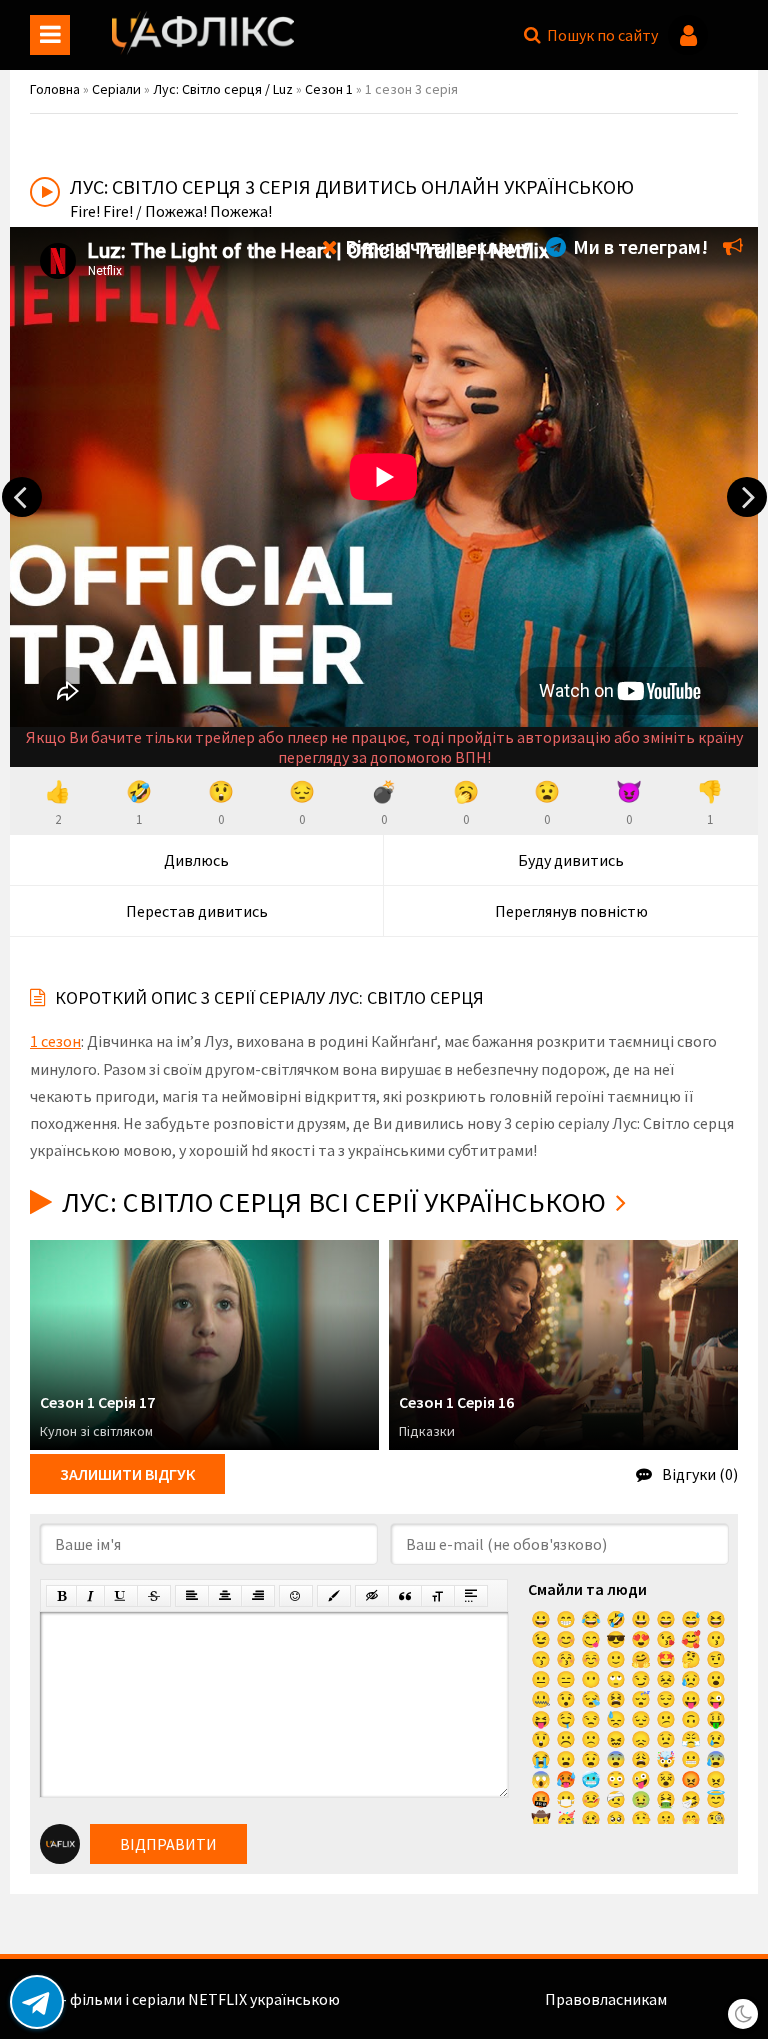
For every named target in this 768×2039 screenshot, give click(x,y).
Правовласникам (606, 1999)
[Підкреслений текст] (121, 1596)
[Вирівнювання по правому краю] (258, 1596)
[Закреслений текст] (154, 1596)
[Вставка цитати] (405, 1596)
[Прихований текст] (372, 1596)
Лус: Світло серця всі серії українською (334, 1202)
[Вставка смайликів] (296, 1596)
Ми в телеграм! (638, 246)
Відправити (168, 1844)
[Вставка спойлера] (471, 1596)
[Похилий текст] (90, 1596)
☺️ (591, 1659)
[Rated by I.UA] (714, 1999)
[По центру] (225, 1596)
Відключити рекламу (436, 246)
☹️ (566, 1739)
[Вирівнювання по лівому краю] (192, 1596)
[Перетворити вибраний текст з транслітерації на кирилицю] (438, 1596)
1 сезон (55, 1041)
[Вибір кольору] (334, 1596)
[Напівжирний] (61, 1596)
